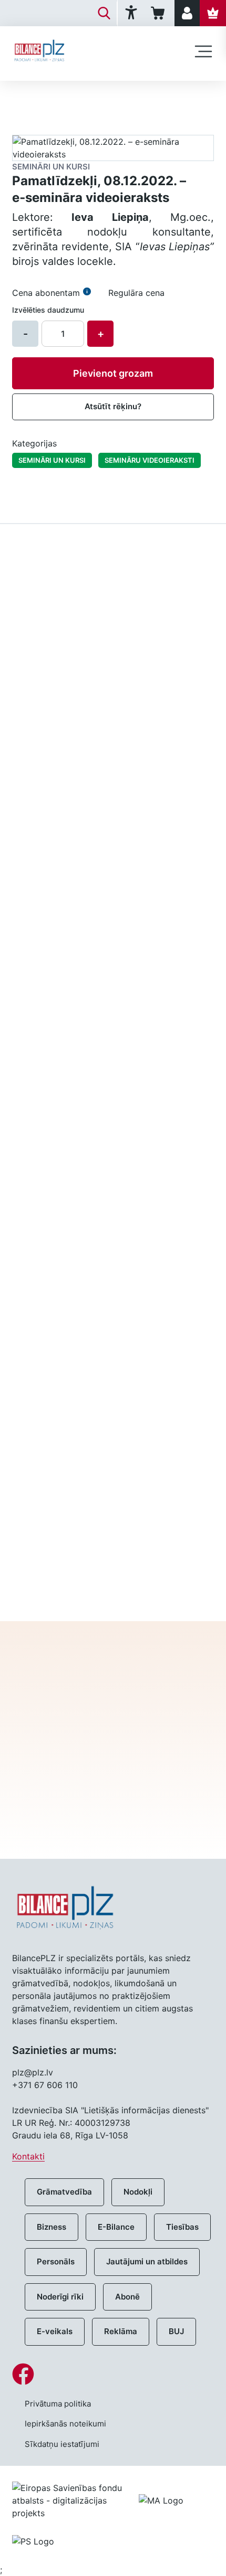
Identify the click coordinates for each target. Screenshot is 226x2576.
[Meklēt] (104, 13)
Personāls (56, 2261)
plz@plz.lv (33, 2072)
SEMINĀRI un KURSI (52, 460)
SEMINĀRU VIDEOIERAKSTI (150, 460)
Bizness (52, 2227)
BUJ (176, 2331)
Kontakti (28, 2156)
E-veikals (55, 2331)
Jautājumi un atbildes (147, 2261)
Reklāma (121, 2331)
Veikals (25, 98)
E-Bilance (116, 2227)
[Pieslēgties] (187, 13)
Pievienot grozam (113, 373)
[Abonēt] (213, 13)
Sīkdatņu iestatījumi (62, 2444)
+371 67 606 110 (45, 2085)
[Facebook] (113, 2374)
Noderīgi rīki (60, 2297)
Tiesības (182, 2227)
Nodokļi (138, 2192)
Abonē (127, 2297)
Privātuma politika (58, 2404)
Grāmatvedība (64, 2192)
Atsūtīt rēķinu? (113, 406)
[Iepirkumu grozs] (160, 13)
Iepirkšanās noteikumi (65, 2424)
